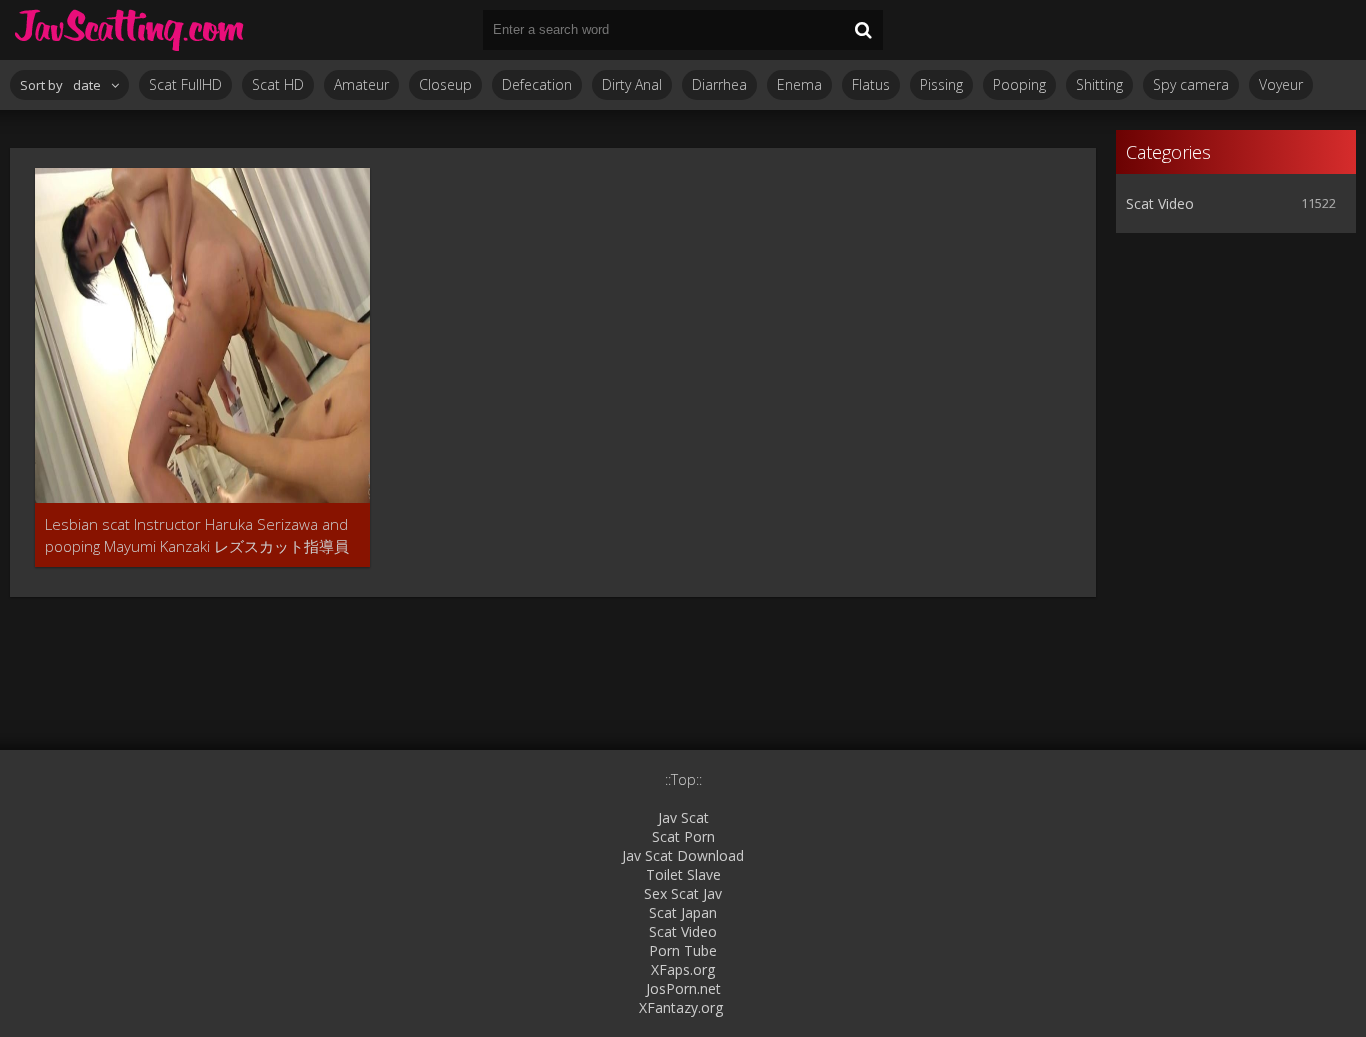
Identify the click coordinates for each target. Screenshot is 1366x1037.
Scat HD (278, 84)
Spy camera (1191, 84)
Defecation (537, 84)
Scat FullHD (185, 84)
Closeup (445, 84)
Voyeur (1281, 84)
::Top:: (683, 779)
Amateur (361, 84)
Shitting (1099, 84)
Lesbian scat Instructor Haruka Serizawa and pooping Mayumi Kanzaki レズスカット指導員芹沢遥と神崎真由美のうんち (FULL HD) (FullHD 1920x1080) (201, 535)
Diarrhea (719, 84)
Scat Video (1160, 203)
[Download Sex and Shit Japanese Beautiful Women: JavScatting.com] (130, 30)
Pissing (941, 84)
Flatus (871, 84)
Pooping (1019, 84)
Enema (799, 84)
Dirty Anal (632, 84)
